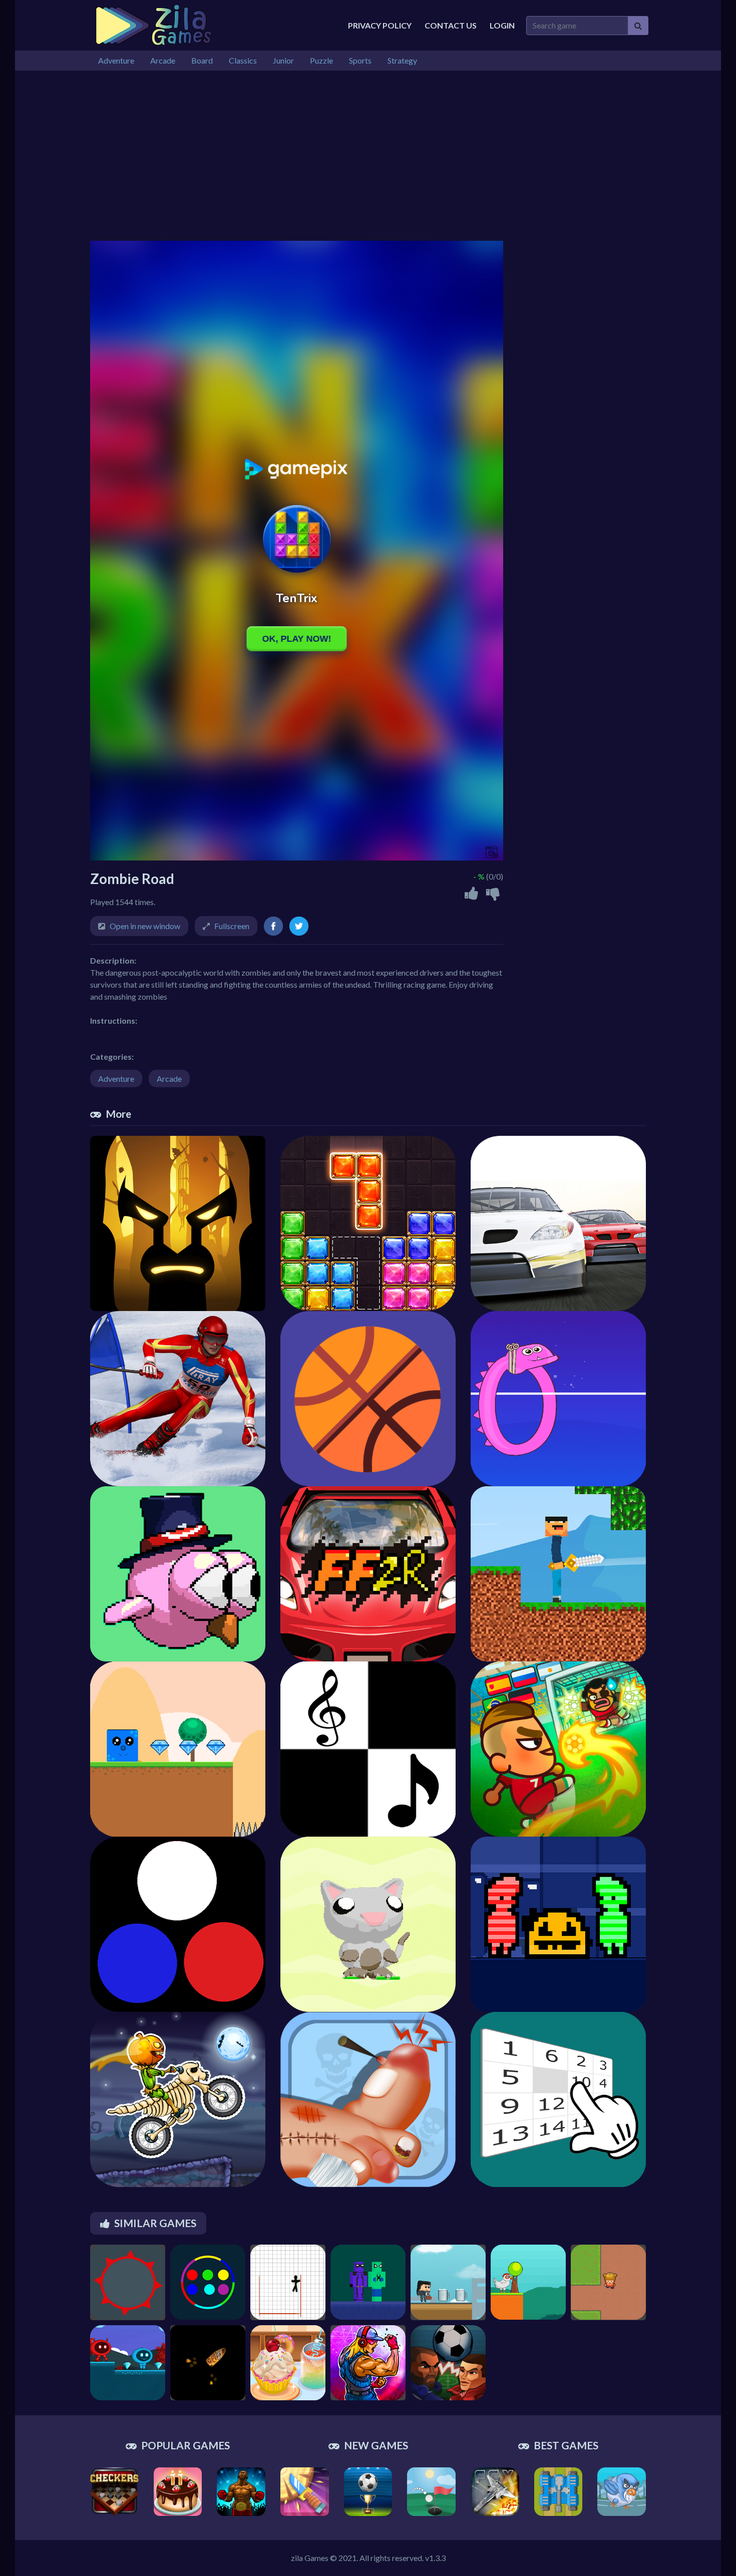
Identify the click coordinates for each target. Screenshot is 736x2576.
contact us (451, 25)
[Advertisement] (368, 156)
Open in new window (145, 926)
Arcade (169, 1079)
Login (502, 25)
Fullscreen (232, 926)
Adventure (116, 1079)
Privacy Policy (380, 25)
